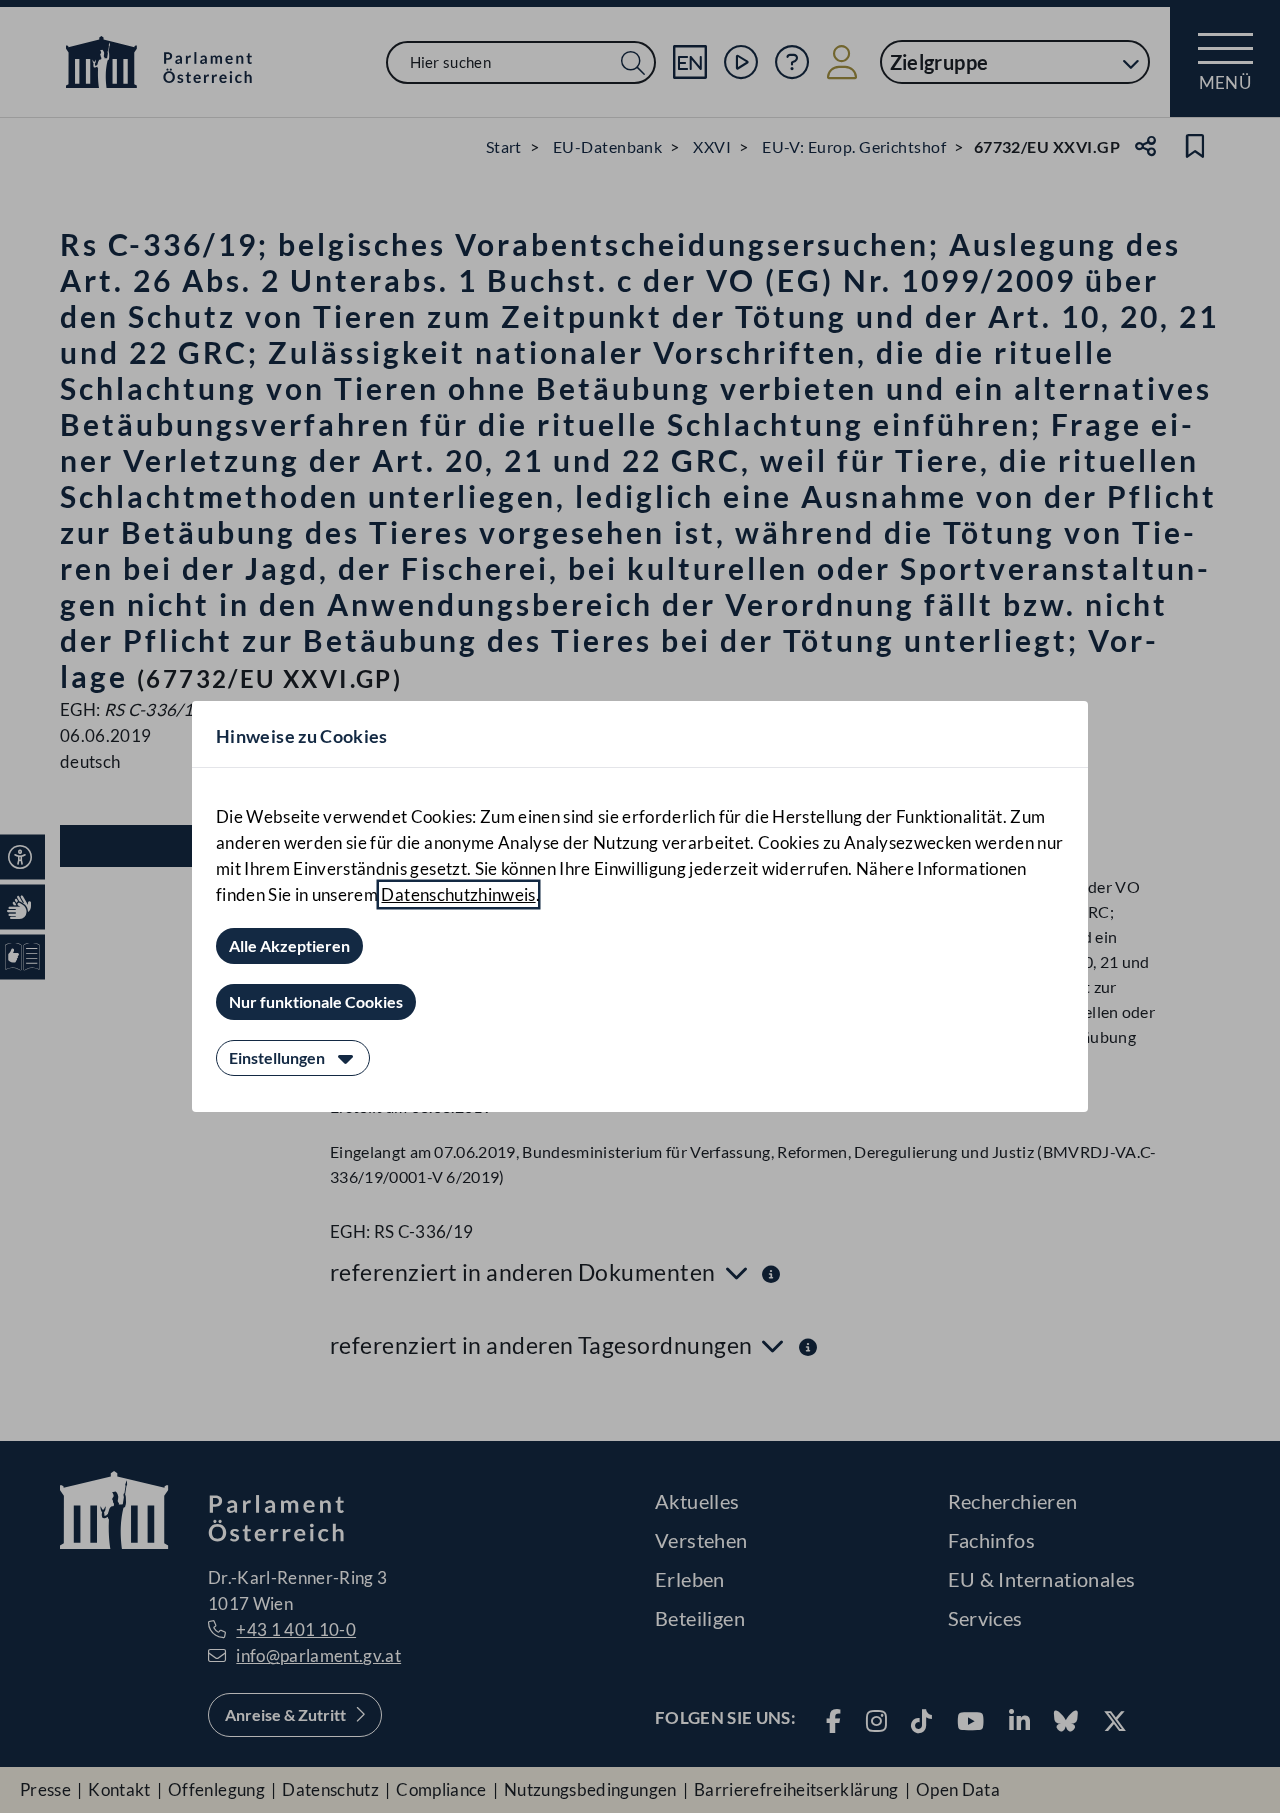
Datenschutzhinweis (458, 894)
